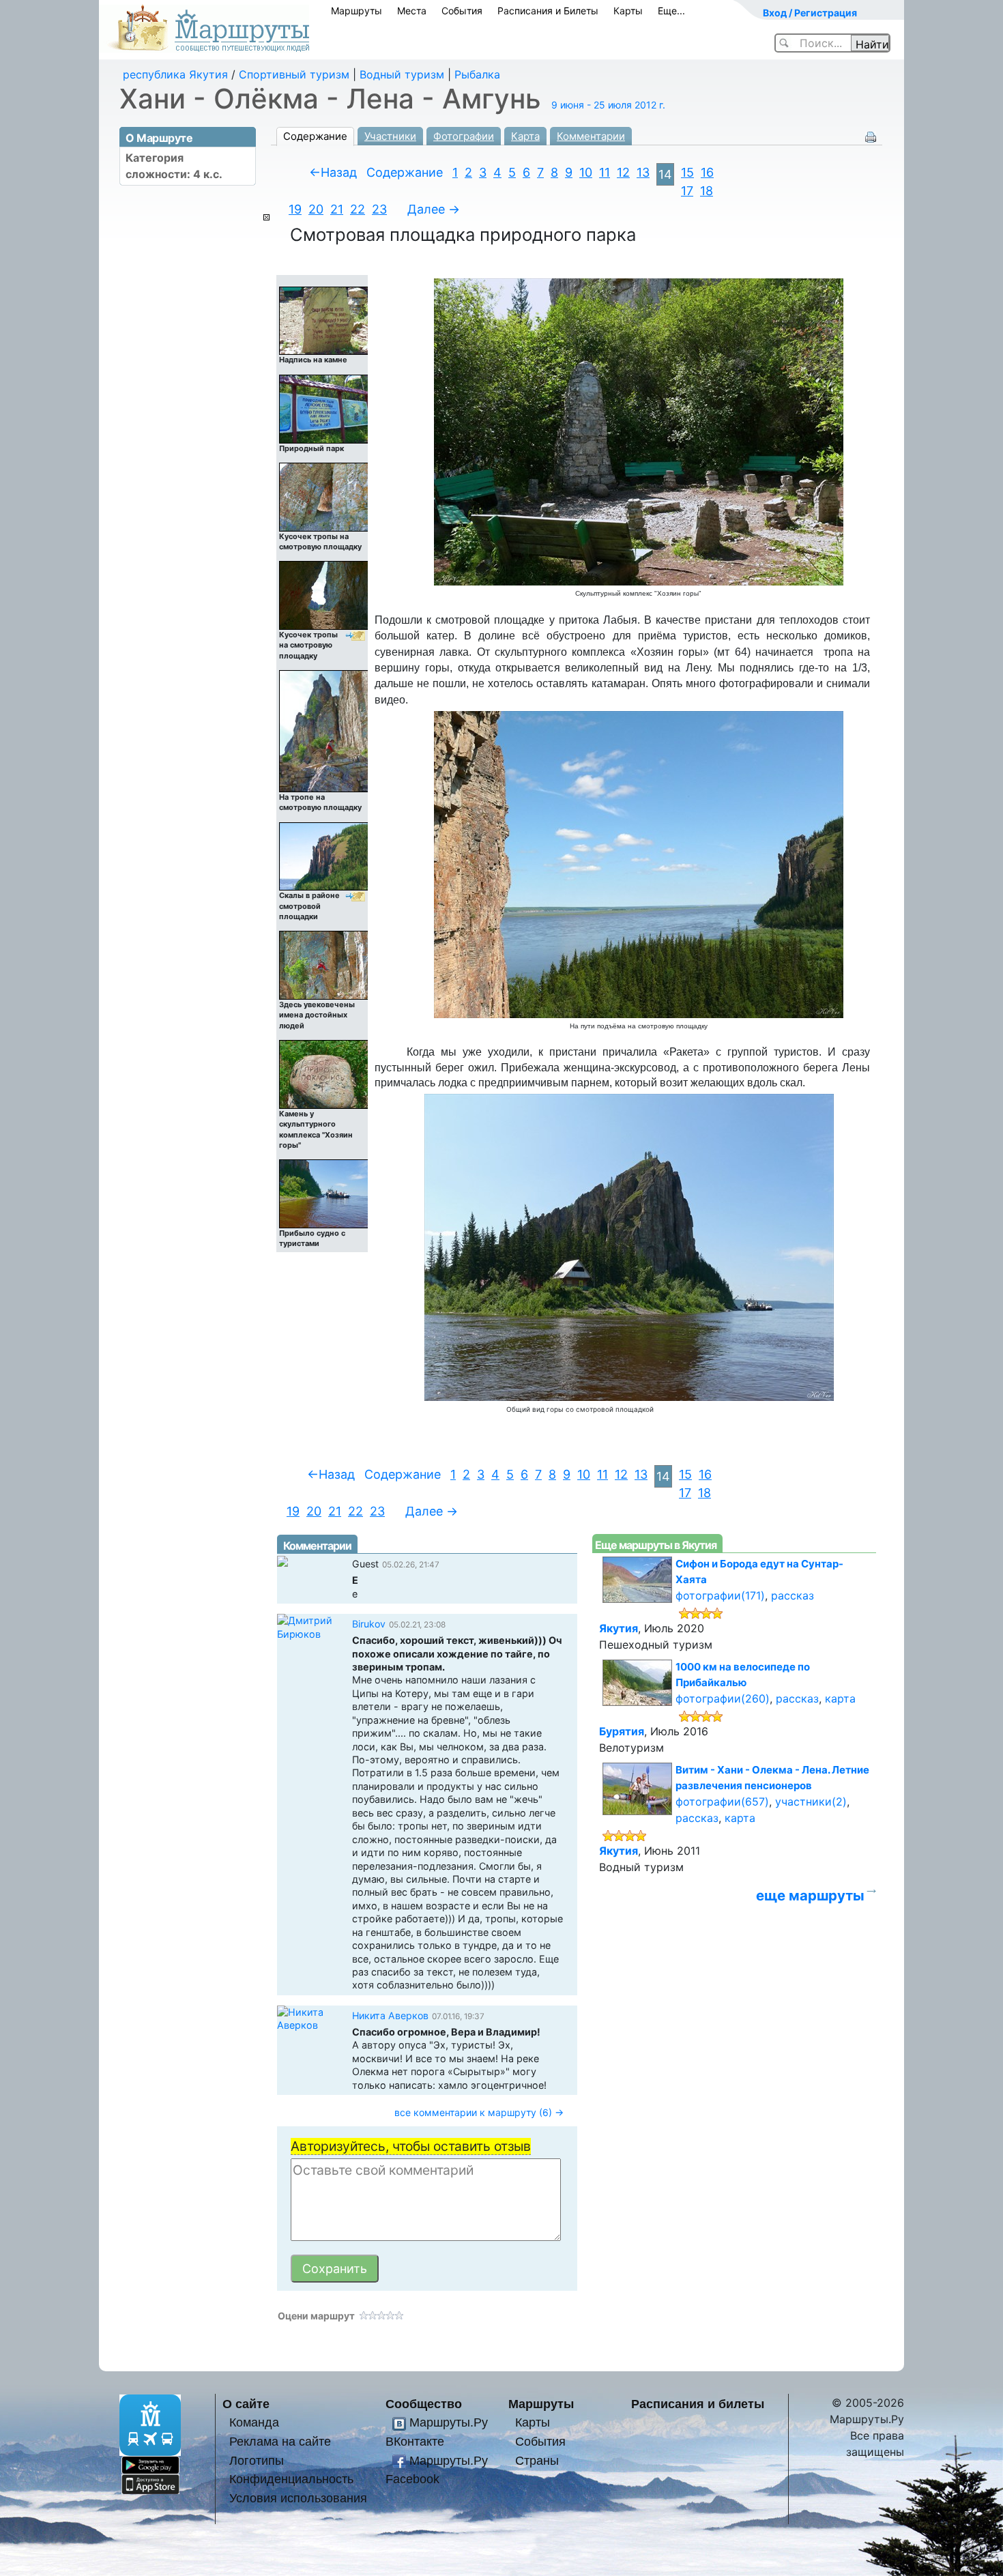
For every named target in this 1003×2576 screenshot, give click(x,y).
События (462, 11)
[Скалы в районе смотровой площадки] (325, 856)
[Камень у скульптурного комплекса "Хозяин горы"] (325, 1074)
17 (687, 191)
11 (605, 172)
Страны (537, 2460)
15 (687, 172)
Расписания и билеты (698, 2404)
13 (643, 172)
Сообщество (424, 2404)
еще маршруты (810, 1895)
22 (358, 209)
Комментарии (591, 136)
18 (707, 191)
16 (707, 172)
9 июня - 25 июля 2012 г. (608, 105)
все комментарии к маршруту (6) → (479, 2112)
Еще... (671, 11)
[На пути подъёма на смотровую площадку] (639, 864)
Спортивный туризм (294, 74)
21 (337, 209)
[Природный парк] (325, 408)
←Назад (333, 172)
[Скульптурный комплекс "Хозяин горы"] (639, 431)
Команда (254, 2422)
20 (316, 209)
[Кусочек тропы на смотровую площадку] (325, 496)
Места (412, 11)
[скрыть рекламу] (266, 217)
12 (623, 172)
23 (379, 209)
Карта (525, 136)
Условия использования (298, 2498)
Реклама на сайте (280, 2441)
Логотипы (257, 2460)
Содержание (315, 136)
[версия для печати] (871, 136)
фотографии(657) (722, 1801)
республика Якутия (175, 74)
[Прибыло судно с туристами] (325, 1193)
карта (840, 1698)
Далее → (434, 209)
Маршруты (357, 11)
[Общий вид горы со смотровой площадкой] (629, 1247)
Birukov (369, 1624)
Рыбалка (477, 74)
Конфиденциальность (291, 2479)
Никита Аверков (390, 2015)
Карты (628, 11)
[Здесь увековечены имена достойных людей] (325, 965)
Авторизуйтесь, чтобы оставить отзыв (411, 2146)
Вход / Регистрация (810, 13)
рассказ (793, 1595)
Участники (390, 136)
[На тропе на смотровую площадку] (325, 730)
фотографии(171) (720, 1595)
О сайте (246, 2404)
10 (586, 172)
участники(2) (811, 1801)
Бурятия (622, 1731)
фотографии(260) (723, 1698)
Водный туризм (402, 74)
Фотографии (464, 136)
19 (295, 209)
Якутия (619, 1628)
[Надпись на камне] (325, 320)
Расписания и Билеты (548, 11)
